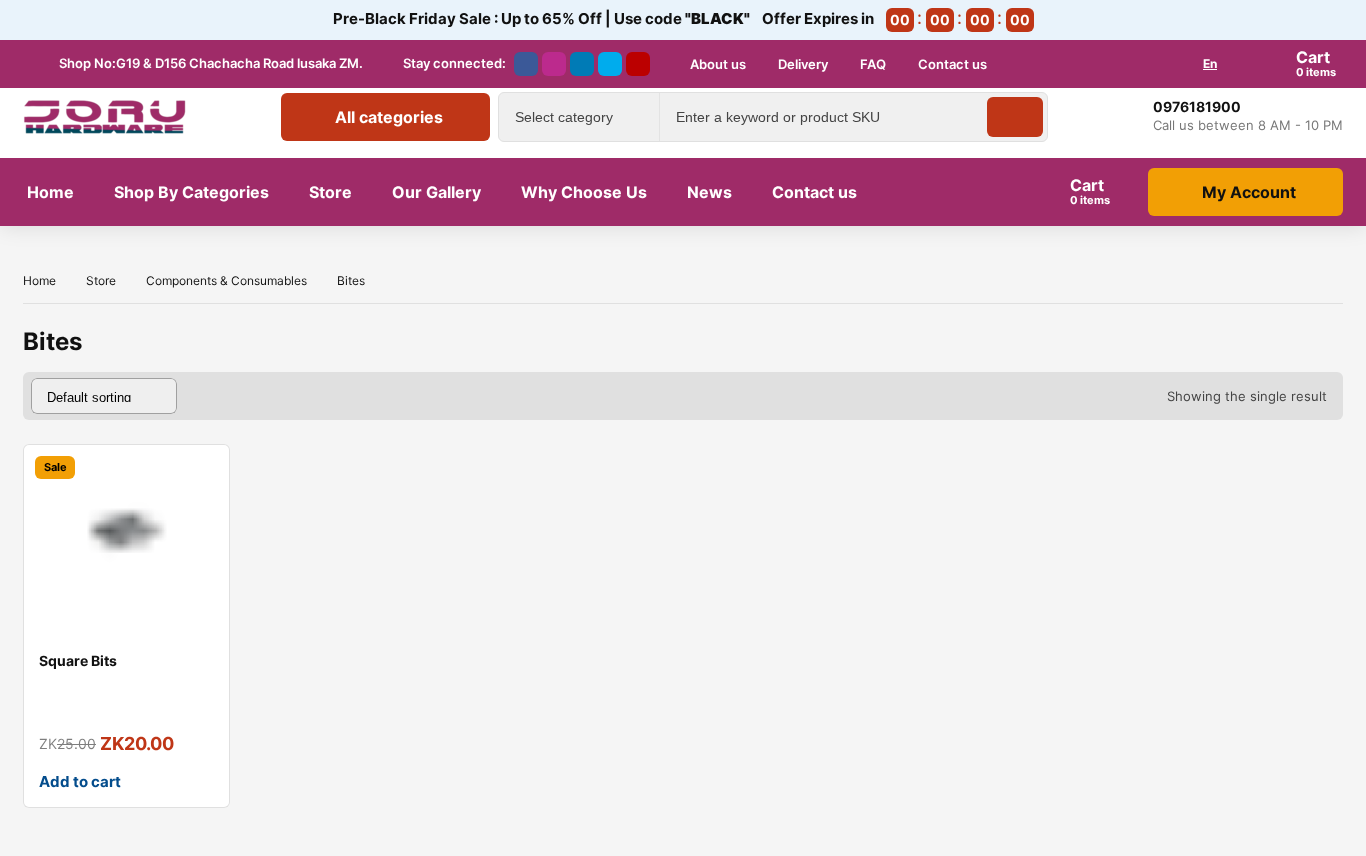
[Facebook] (526, 64)
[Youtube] (638, 64)
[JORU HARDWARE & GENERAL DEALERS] (105, 117)
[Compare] (198, 516)
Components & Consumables (226, 280)
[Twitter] (610, 64)
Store (101, 280)
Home (39, 280)
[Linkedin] (582, 64)
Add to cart (80, 781)
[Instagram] (554, 64)
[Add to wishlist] (198, 476)
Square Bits (78, 660)
